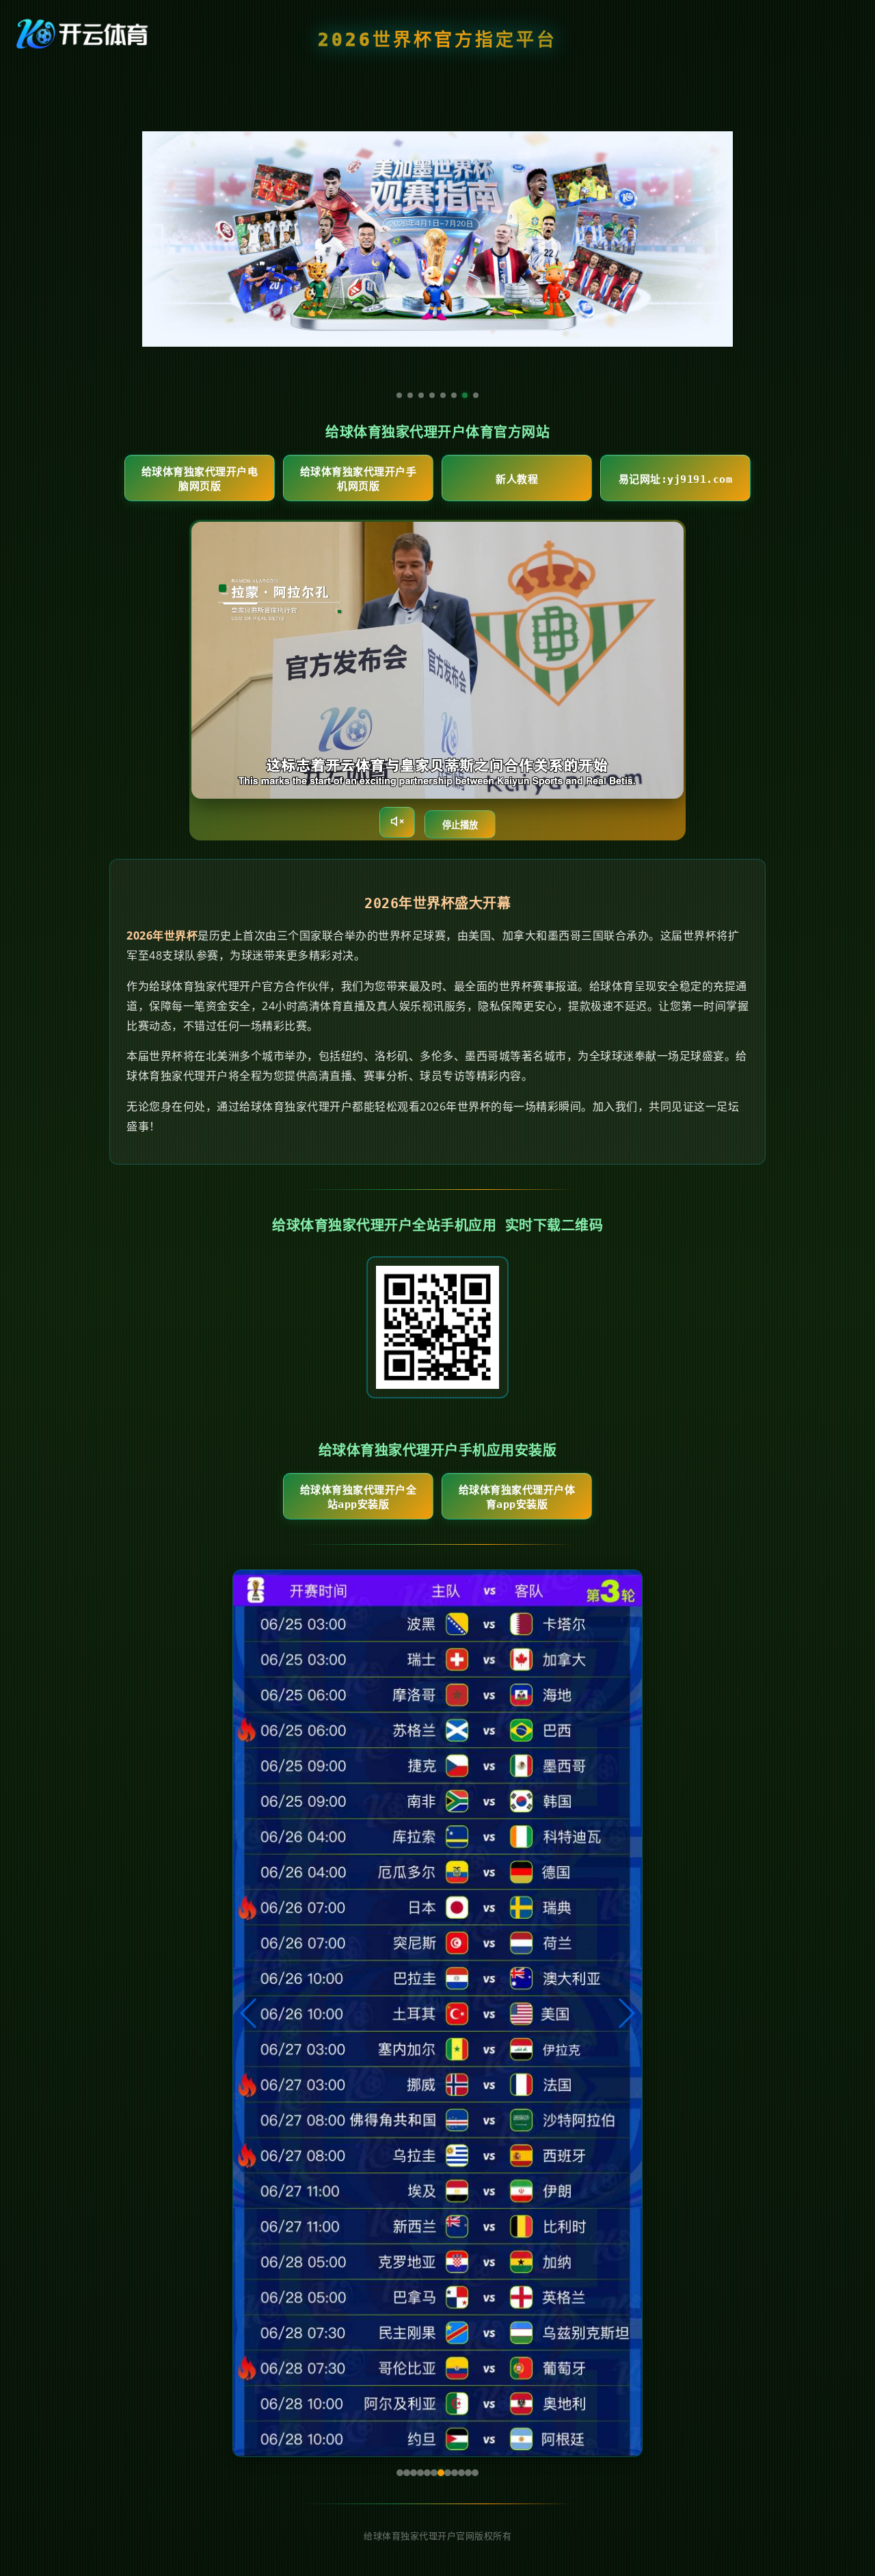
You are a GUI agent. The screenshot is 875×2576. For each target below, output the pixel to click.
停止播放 (460, 825)
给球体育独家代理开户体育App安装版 (517, 1497)
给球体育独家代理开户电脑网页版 (200, 479)
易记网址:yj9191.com (676, 479)
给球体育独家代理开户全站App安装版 (359, 1497)
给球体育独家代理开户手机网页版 (359, 479)
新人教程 (517, 479)
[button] (249, 2013)
